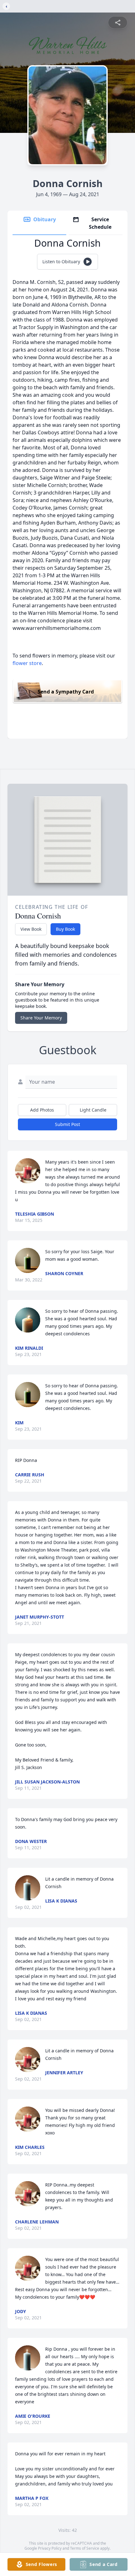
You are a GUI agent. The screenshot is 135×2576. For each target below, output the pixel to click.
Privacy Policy (50, 2548)
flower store (27, 663)
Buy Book (65, 929)
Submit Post (67, 1124)
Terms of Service (85, 2548)
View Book (31, 929)
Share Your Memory (41, 1018)
